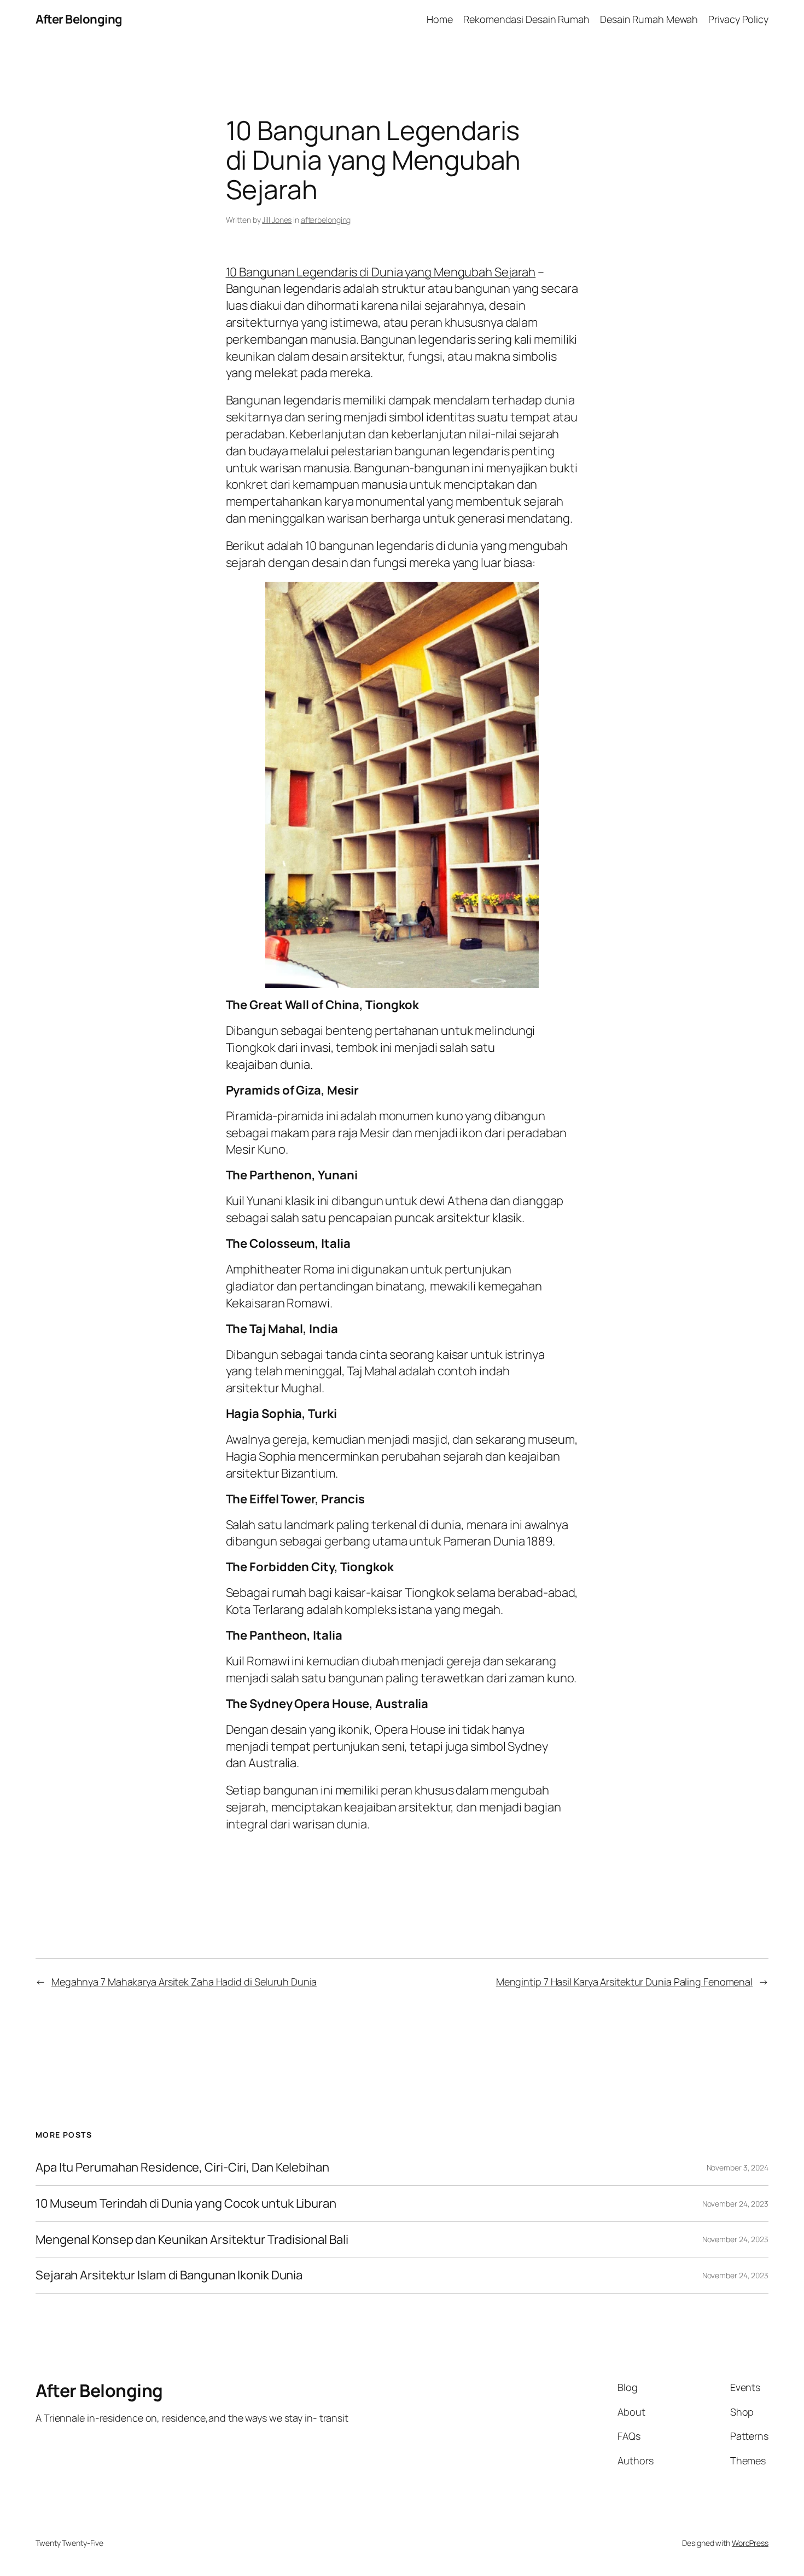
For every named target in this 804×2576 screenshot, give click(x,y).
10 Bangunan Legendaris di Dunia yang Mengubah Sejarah (381, 272)
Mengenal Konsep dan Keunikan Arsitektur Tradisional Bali (192, 2240)
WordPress (750, 2543)
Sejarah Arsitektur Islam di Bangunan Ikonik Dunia (169, 2275)
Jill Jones (277, 220)
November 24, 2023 (735, 2204)
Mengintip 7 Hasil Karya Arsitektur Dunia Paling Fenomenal (624, 1982)
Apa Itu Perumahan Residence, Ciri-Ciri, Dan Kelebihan (182, 2167)
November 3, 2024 (738, 2167)
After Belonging (79, 19)
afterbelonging (326, 220)
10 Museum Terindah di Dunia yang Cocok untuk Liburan (186, 2204)
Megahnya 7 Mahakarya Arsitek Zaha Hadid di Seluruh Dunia (184, 1982)
